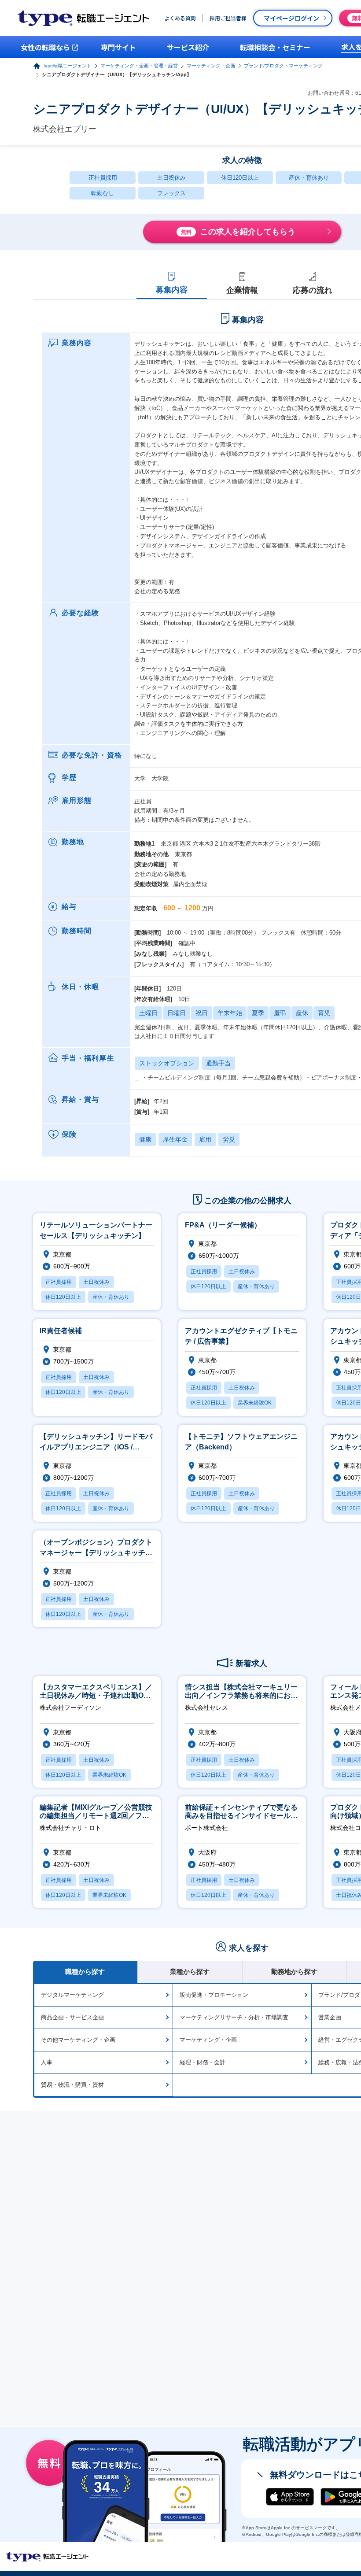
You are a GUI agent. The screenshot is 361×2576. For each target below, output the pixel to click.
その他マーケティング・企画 (78, 2040)
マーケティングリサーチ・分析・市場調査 (234, 2017)
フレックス (171, 193)
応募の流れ (313, 290)
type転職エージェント (68, 66)
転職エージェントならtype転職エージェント (48, 2557)
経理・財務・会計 (203, 2062)
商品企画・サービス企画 (72, 2017)
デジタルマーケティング (72, 1995)
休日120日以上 (240, 178)
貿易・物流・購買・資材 (72, 2085)
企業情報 (242, 290)
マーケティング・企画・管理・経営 (139, 66)
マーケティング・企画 (211, 66)
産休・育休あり (309, 178)
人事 (47, 2062)
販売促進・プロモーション (214, 1995)
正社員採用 (103, 178)
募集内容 (172, 290)
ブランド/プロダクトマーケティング (283, 66)
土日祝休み (171, 178)
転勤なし (103, 193)
